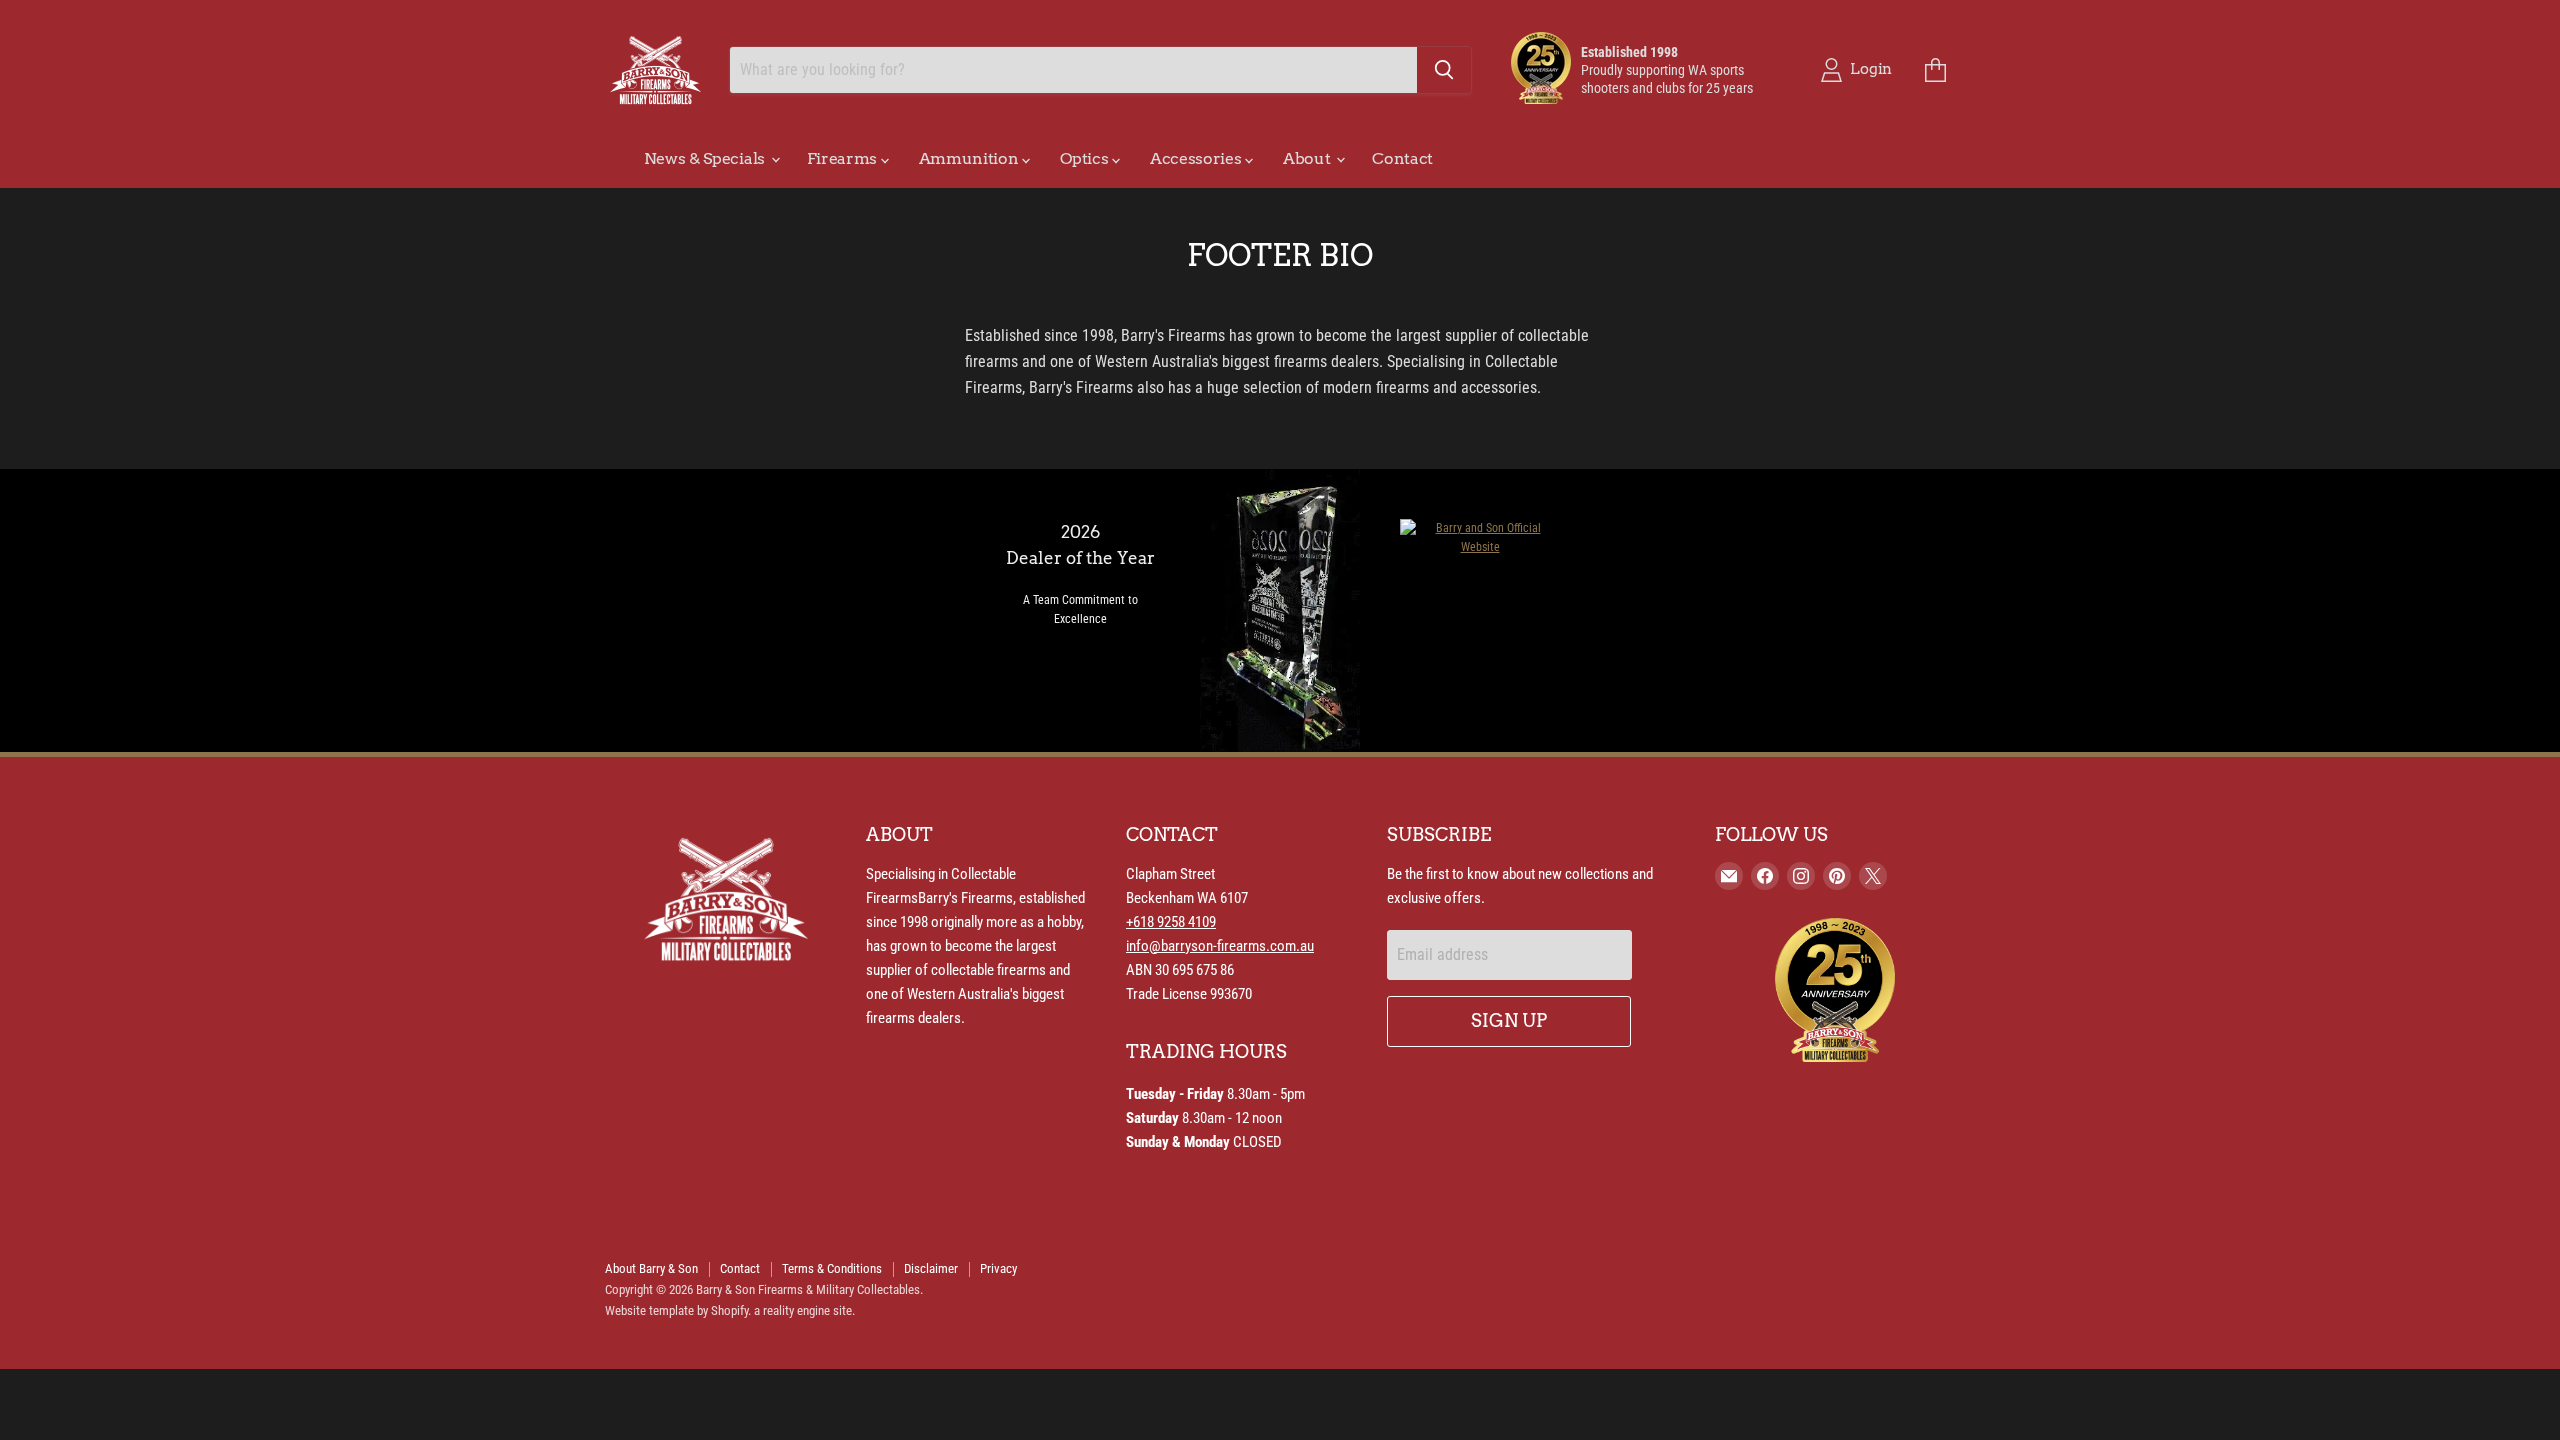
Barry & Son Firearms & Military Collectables (808, 1289)
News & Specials (706, 158)
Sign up (1509, 1020)
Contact (1402, 158)
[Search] (1444, 70)
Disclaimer (931, 1268)
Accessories (1197, 158)
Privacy (998, 1268)
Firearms (844, 158)
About (1308, 158)
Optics (1086, 158)
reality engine (796, 1310)
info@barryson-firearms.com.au (1220, 946)
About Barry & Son (651, 1268)
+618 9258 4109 (1171, 922)
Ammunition (970, 158)
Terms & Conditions (832, 1268)
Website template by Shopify (676, 1310)
